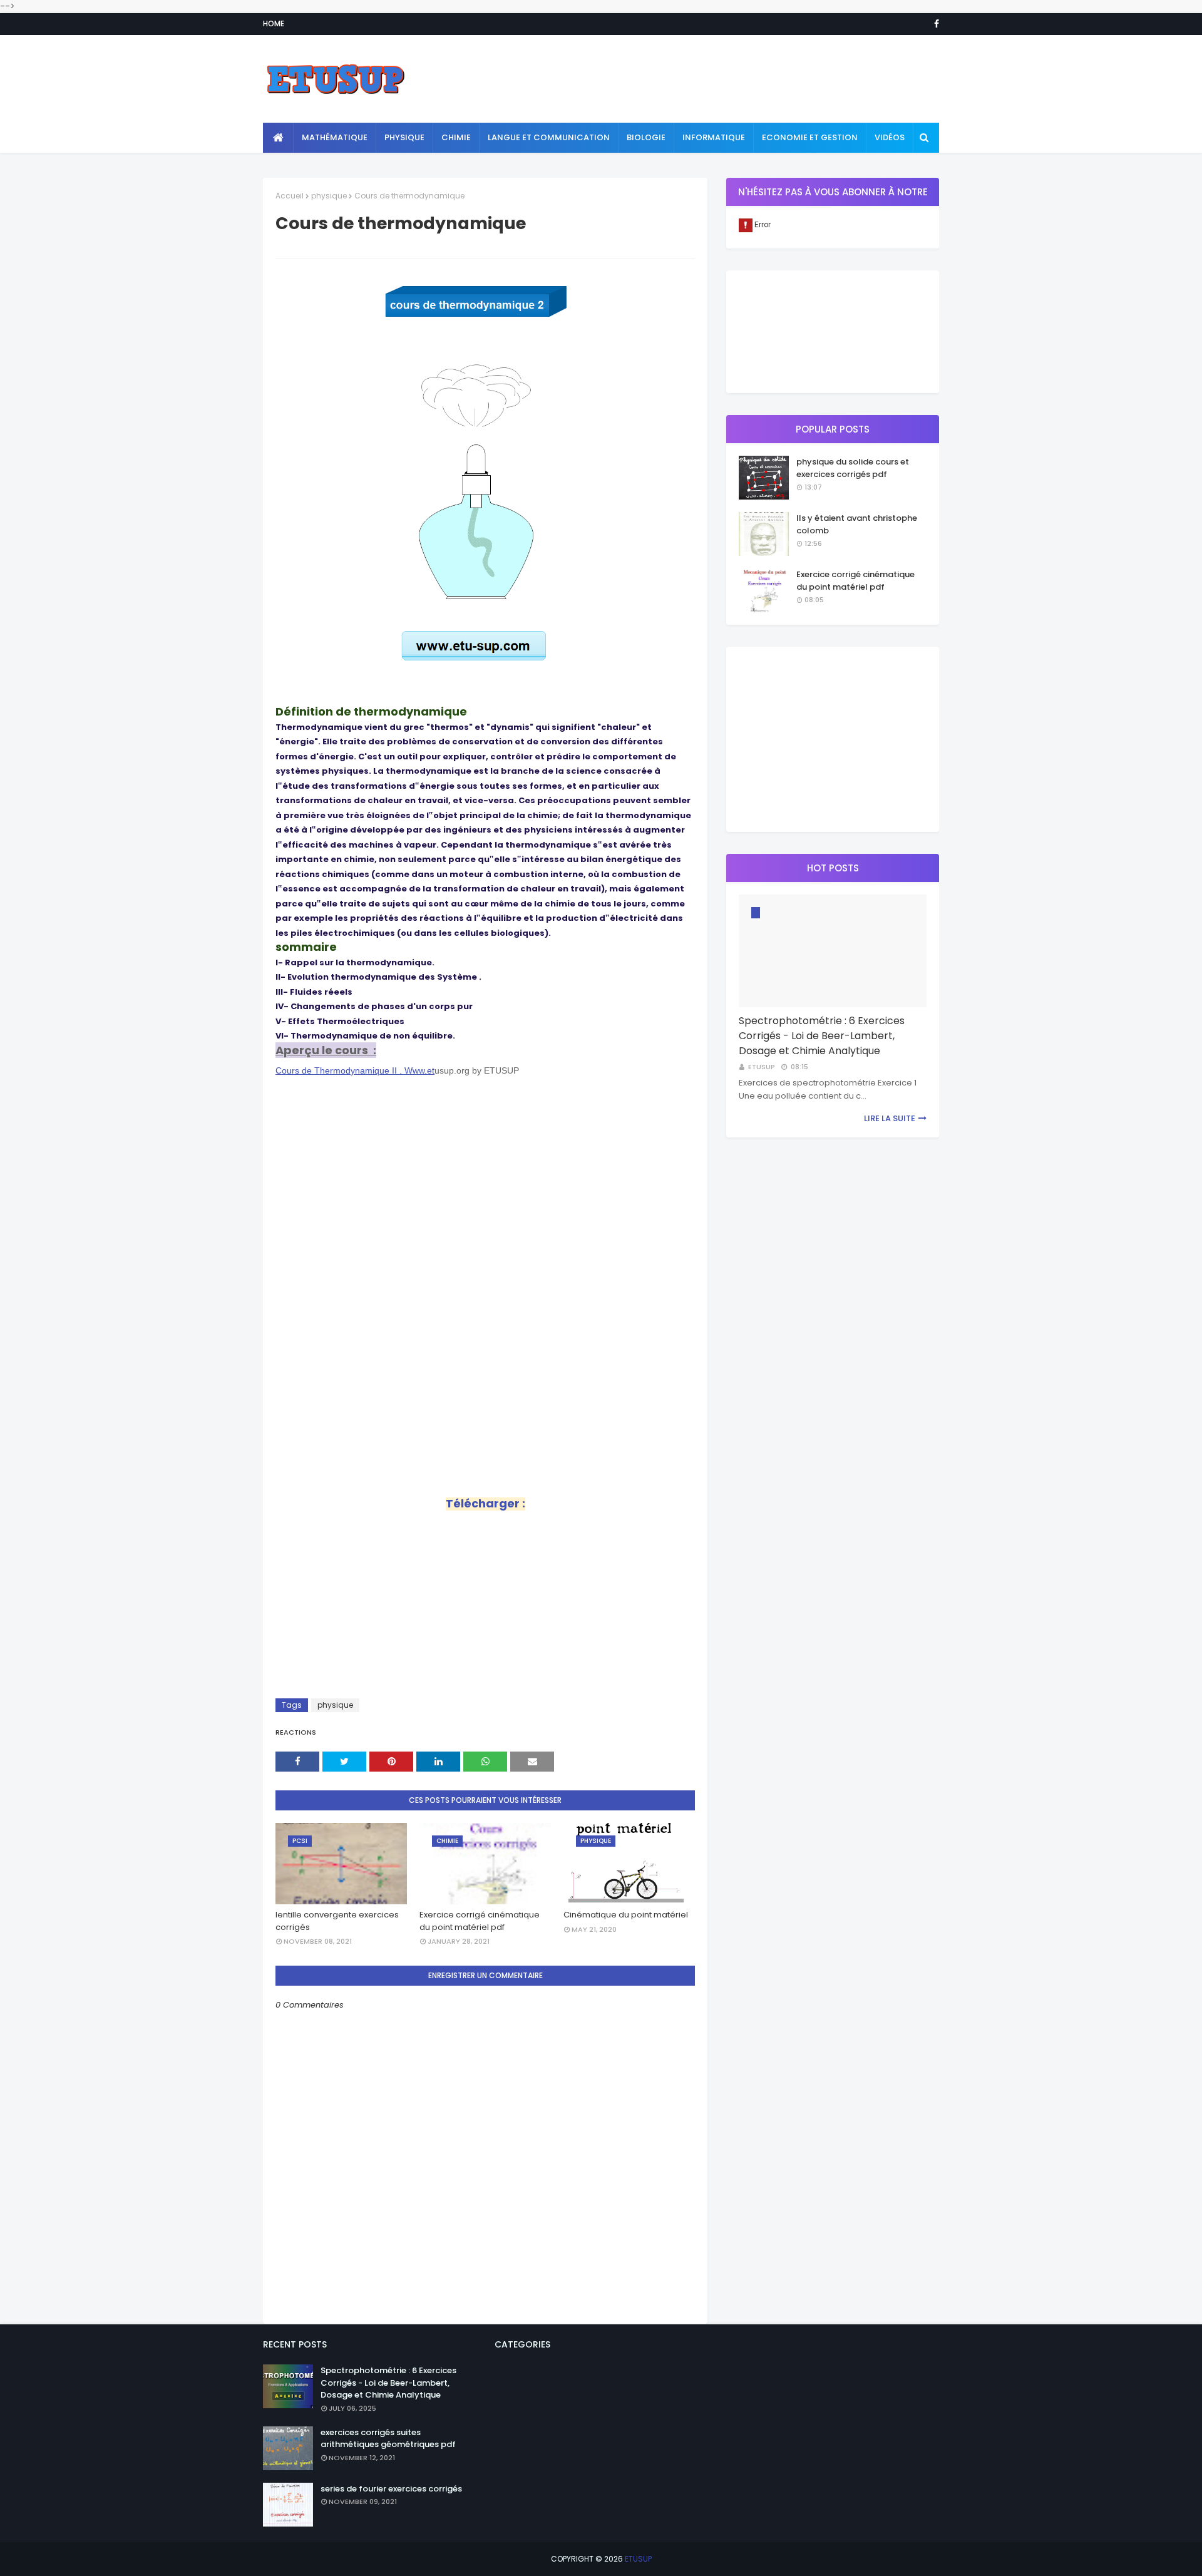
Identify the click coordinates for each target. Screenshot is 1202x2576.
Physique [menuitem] (404, 137)
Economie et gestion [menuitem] (810, 137)
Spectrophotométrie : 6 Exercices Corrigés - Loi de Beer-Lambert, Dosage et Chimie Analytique (822, 1036)
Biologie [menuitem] (646, 137)
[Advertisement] (711, 79)
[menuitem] (278, 138)
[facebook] (934, 24)
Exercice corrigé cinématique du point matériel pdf (480, 1921)
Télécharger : (485, 1503)
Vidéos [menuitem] (890, 137)
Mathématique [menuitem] (335, 137)
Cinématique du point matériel (626, 1915)
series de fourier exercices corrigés (391, 2489)
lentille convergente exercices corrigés (337, 1921)
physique (329, 196)
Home (274, 23)
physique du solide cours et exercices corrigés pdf (853, 468)
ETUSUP (638, 2559)
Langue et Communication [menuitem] (549, 137)
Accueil (290, 196)
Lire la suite (890, 1118)
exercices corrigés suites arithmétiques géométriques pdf (388, 2439)
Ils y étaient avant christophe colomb (857, 524)
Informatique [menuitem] (714, 137)
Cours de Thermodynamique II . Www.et (355, 1070)
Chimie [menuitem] (456, 137)
